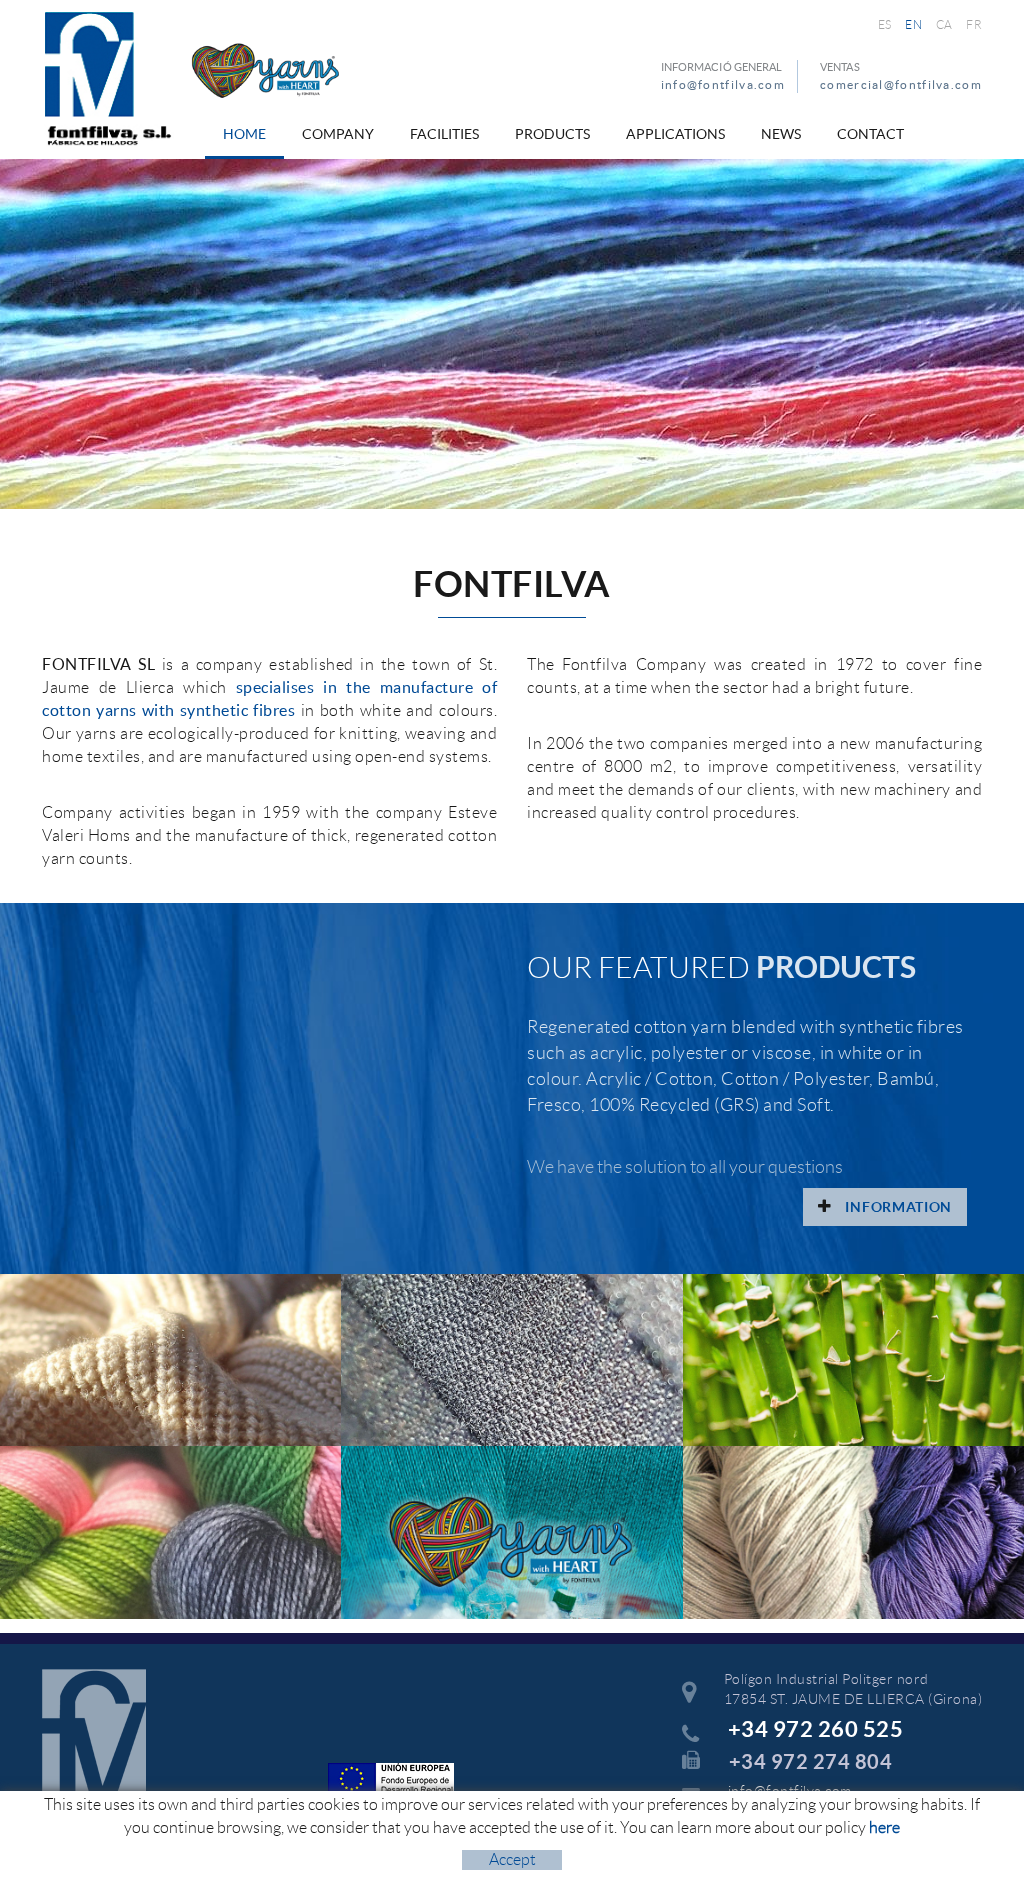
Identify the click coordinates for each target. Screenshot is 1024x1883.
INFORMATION (897, 1207)
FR (974, 24)
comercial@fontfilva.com (901, 84)
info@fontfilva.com (723, 84)
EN (913, 24)
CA (944, 24)
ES (885, 24)
